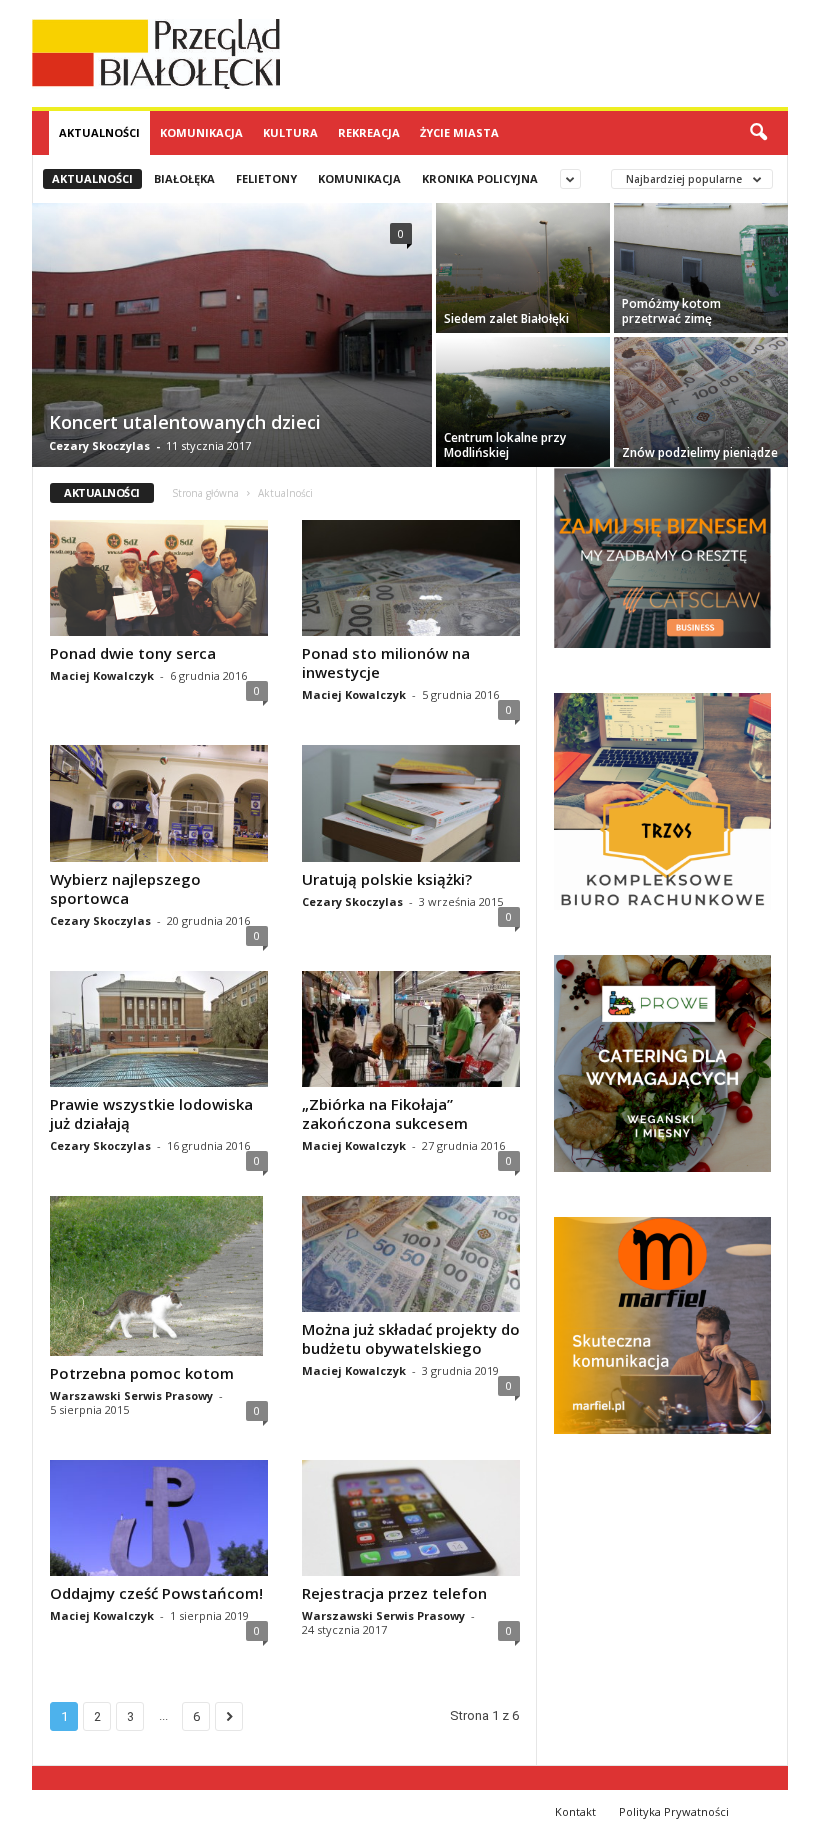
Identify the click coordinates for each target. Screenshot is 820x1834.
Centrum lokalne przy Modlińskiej (505, 445)
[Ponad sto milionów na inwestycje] (411, 578)
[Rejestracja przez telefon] (411, 1518)
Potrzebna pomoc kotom (142, 1373)
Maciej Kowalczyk (102, 675)
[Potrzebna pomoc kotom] (159, 1276)
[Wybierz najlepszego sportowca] (159, 803)
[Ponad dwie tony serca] (159, 578)
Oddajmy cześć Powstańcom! (156, 1593)
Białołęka (184, 178)
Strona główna (205, 493)
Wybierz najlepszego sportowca (125, 888)
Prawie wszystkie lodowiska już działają (151, 1113)
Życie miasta (459, 132)
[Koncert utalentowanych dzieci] (232, 337)
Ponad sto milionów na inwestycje (386, 662)
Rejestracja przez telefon (394, 1593)
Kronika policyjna (480, 178)
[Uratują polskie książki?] (411, 803)
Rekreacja (369, 132)
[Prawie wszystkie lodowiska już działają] (159, 1029)
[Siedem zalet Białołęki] (523, 268)
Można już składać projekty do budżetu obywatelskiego (411, 1338)
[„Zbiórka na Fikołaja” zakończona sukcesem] (411, 1029)
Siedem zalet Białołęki (506, 318)
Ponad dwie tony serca (133, 653)
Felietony (266, 178)
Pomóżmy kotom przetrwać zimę (671, 311)
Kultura (290, 132)
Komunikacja (201, 132)
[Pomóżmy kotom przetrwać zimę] (701, 268)
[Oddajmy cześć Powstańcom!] (159, 1518)
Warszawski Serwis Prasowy (131, 1395)
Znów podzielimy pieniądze (700, 452)
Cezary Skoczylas (99, 445)
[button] (758, 133)
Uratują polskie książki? (387, 879)
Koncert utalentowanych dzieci (185, 422)
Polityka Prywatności (674, 1811)
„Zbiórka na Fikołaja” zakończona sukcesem (385, 1113)
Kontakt (575, 1811)
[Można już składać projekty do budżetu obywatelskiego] (411, 1254)
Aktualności (99, 132)
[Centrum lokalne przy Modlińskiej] (523, 402)
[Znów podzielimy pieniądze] (701, 402)
